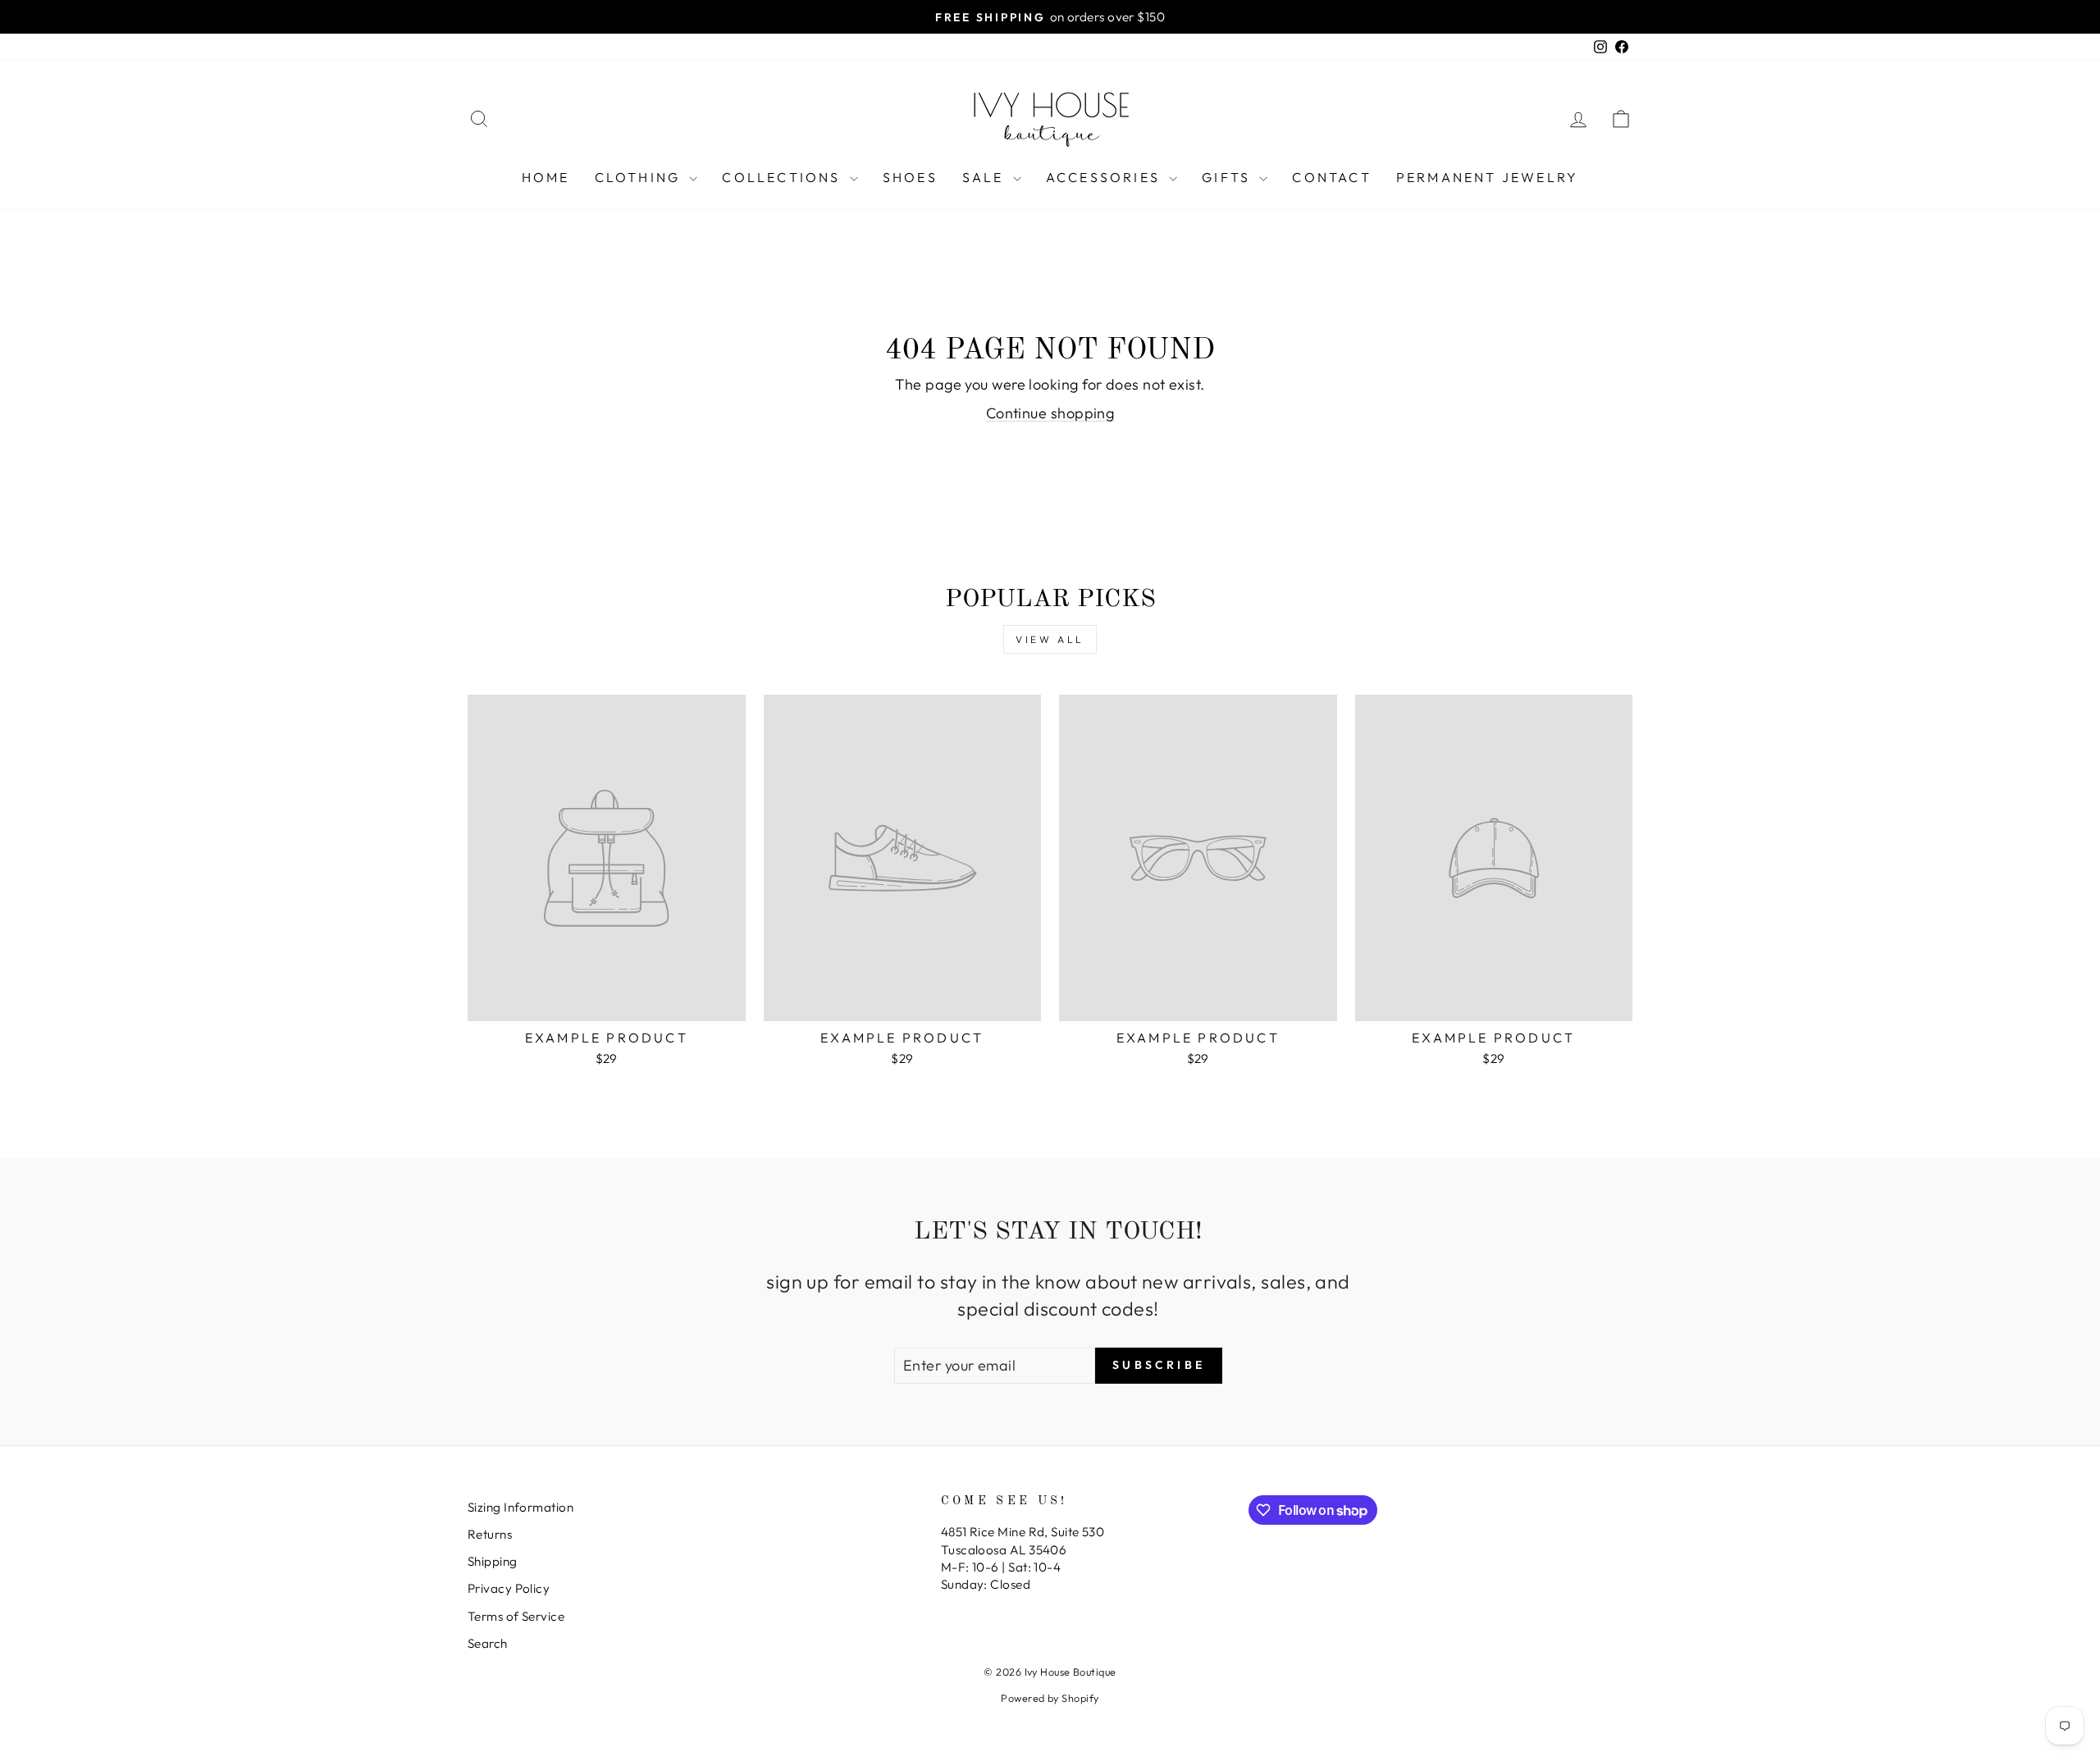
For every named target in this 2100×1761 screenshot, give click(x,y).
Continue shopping (1050, 413)
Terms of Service (516, 1616)
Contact (1331, 177)
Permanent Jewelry (1487, 177)
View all (1050, 639)
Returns (490, 1534)
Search (488, 1643)
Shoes (910, 177)
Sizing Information (520, 1507)
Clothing (640, 177)
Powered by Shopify (1050, 1698)
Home (546, 177)
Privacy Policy (509, 1588)
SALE (986, 177)
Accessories (1105, 177)
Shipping (493, 1561)
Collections (783, 177)
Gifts (1228, 177)
